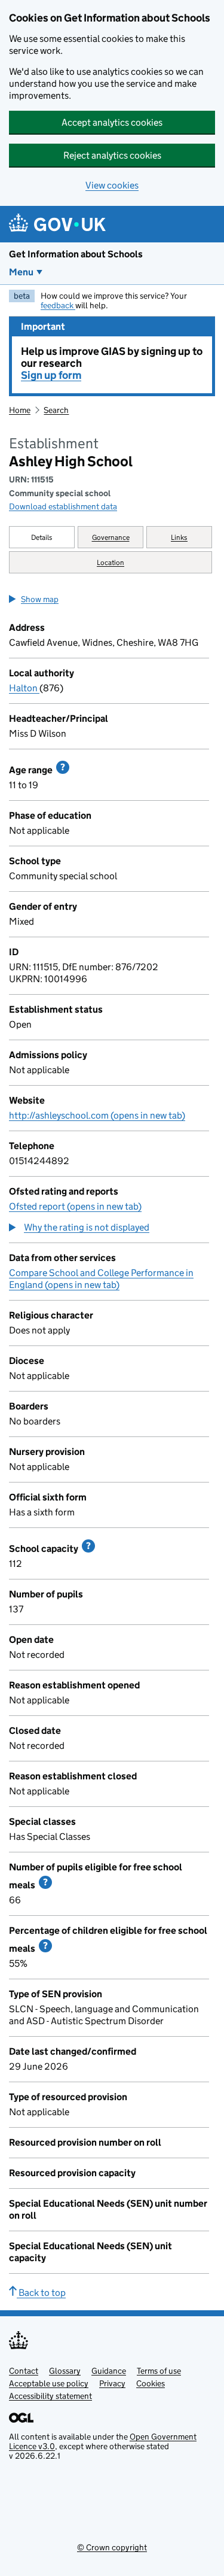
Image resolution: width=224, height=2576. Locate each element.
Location (111, 562)
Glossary (65, 2371)
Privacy (112, 2383)
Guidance (109, 2371)
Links (179, 537)
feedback (58, 305)
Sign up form (51, 375)
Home (20, 410)
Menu (21, 272)
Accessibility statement (50, 2396)
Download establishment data (63, 506)
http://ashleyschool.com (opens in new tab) (97, 1115)
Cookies (151, 2383)
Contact (24, 2371)
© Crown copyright (112, 2547)
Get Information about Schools (76, 254)
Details (42, 537)
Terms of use (159, 2371)
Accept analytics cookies (112, 122)
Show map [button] (40, 599)
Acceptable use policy (49, 2383)
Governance (111, 537)
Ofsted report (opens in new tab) (75, 1206)
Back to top (41, 2293)
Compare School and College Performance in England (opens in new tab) (101, 1279)
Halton (24, 688)
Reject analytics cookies (112, 155)
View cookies (112, 185)
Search (56, 410)
